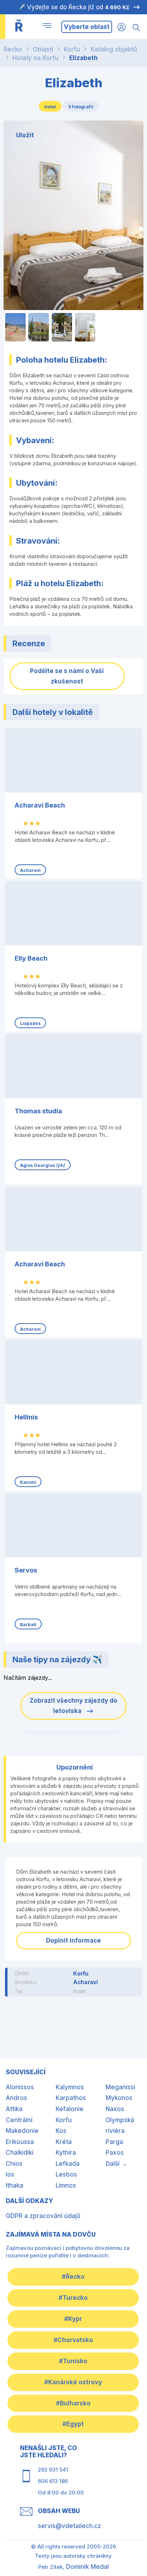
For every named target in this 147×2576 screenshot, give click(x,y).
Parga (114, 2142)
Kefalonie (70, 2109)
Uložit (25, 135)
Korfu (72, 49)
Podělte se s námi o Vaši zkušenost (67, 676)
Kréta (64, 2142)
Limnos (66, 2185)
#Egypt (73, 2424)
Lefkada (68, 2164)
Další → (116, 2164)
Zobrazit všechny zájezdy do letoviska (73, 1706)
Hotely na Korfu (36, 58)
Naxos (115, 2109)
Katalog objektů (114, 49)
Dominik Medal (87, 2567)
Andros (16, 2098)
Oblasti (43, 49)
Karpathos (71, 2098)
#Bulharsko (73, 2403)
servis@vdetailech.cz (69, 2526)
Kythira (66, 2153)
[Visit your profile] (121, 27)
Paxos (115, 2153)
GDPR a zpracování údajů (43, 2216)
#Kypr (73, 2319)
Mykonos (119, 2098)
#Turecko (73, 2298)
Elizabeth (83, 58)
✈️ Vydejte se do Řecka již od (74, 7)
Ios (10, 2174)
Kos (61, 2131)
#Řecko (73, 2277)
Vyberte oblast (87, 27)
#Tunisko (73, 2361)
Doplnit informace (73, 1940)
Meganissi (120, 2087)
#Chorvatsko (73, 2340)
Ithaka (14, 2185)
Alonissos (20, 2087)
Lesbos (66, 2174)
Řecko (13, 49)
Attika (14, 2109)
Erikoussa (20, 2142)
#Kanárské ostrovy (73, 2382)
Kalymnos (70, 2087)
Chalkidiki (20, 2153)
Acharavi (86, 1982)
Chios (14, 2164)
